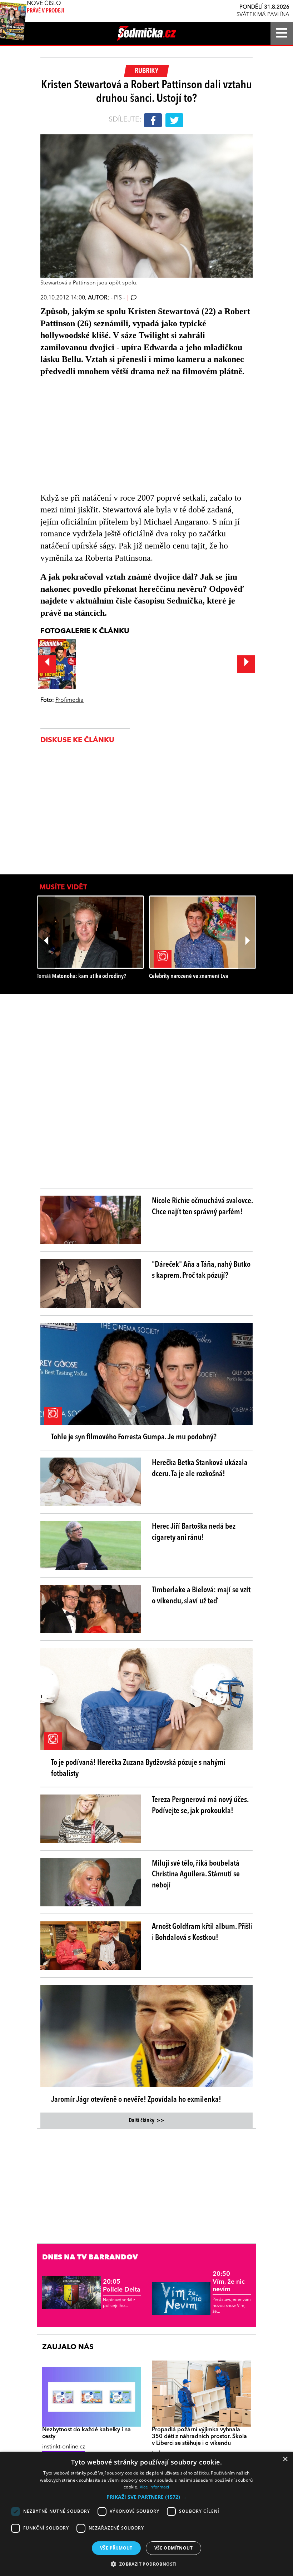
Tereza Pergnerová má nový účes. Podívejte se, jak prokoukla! (200, 1805)
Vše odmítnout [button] (173, 2548)
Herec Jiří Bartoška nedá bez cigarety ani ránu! (194, 1532)
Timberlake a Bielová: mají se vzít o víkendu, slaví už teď (201, 1596)
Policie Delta (122, 2286)
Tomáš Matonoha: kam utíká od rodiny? (81, 976)
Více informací (155, 2487)
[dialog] (146, 2514)
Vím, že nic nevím (229, 2282)
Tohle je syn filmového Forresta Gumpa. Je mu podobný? (134, 1437)
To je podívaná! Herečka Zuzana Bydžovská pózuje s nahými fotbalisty (138, 1768)
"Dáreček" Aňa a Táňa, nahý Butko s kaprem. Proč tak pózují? (201, 1270)
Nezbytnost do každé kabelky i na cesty (86, 2433)
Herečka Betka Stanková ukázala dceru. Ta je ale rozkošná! (200, 1468)
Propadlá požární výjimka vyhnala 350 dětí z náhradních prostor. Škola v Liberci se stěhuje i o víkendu (199, 2437)
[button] (146, 2497)
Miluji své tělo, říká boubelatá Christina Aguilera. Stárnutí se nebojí (196, 1875)
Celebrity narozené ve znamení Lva (188, 976)
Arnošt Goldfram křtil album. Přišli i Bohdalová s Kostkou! (202, 1932)
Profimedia (69, 700)
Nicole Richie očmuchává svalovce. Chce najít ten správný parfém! (202, 1207)
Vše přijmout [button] (116, 2548)
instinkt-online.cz (64, 2447)
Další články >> (146, 2121)
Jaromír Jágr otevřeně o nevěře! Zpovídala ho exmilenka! (136, 2100)
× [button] (285, 2459)
